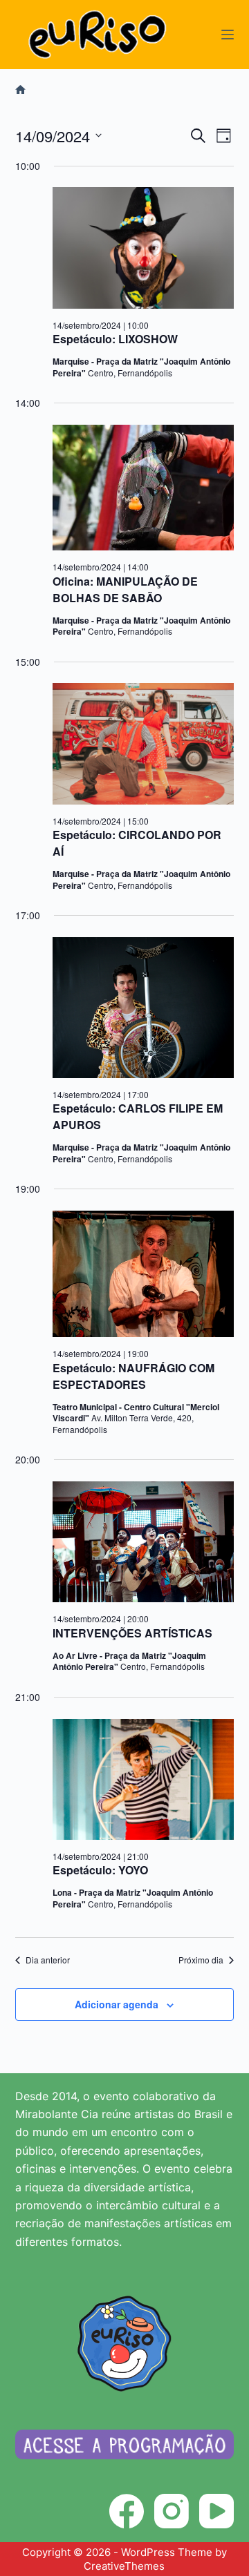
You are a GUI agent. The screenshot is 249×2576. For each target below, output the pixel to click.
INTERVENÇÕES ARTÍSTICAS (132, 1633)
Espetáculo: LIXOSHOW (115, 339)
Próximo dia (201, 1960)
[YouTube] (216, 2511)
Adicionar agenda (117, 2004)
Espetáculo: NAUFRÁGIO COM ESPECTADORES (133, 1376)
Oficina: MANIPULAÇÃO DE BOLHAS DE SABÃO (125, 589)
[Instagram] (172, 2511)
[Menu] (228, 35)
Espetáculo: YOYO (100, 1870)
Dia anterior (48, 1960)
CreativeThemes (124, 2566)
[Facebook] (127, 2511)
